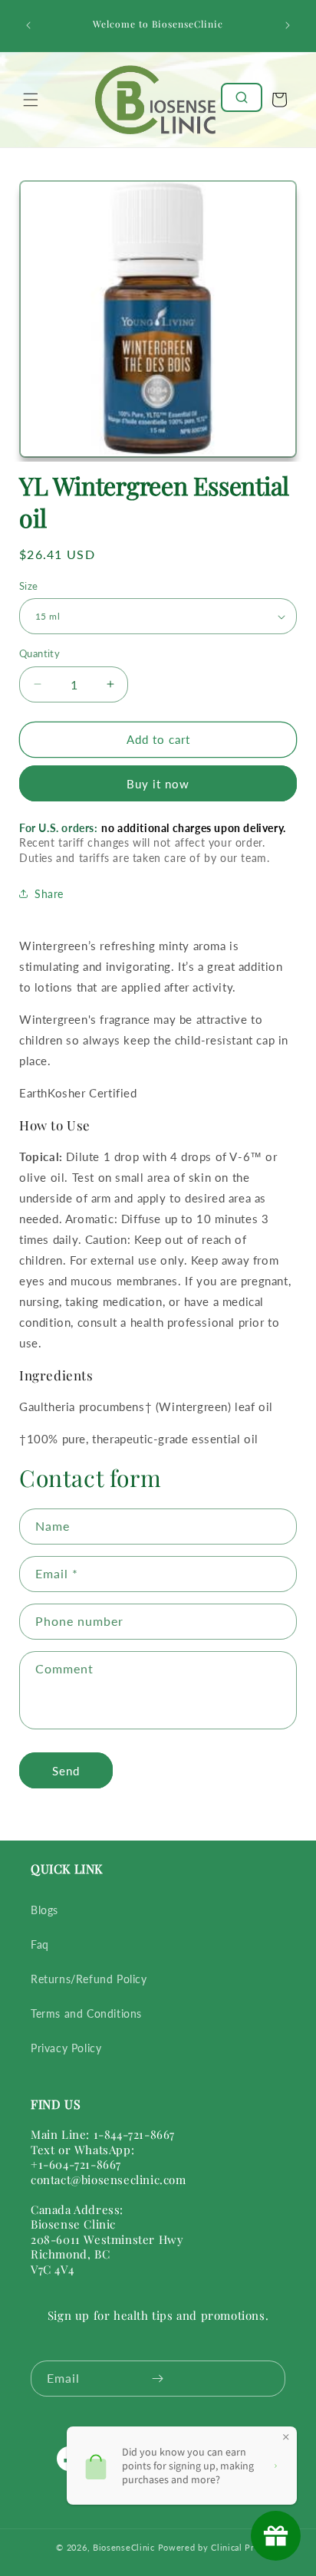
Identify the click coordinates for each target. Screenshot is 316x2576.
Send (66, 1771)
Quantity (39, 653)
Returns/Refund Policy (89, 1979)
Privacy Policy (66, 2048)
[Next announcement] (288, 25)
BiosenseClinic (124, 2547)
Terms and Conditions (86, 2013)
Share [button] (49, 894)
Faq (40, 1944)
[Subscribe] (157, 2379)
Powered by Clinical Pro (209, 2547)
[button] (31, 100)
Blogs (44, 1910)
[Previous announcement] (28, 25)
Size (29, 586)
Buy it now (158, 784)
